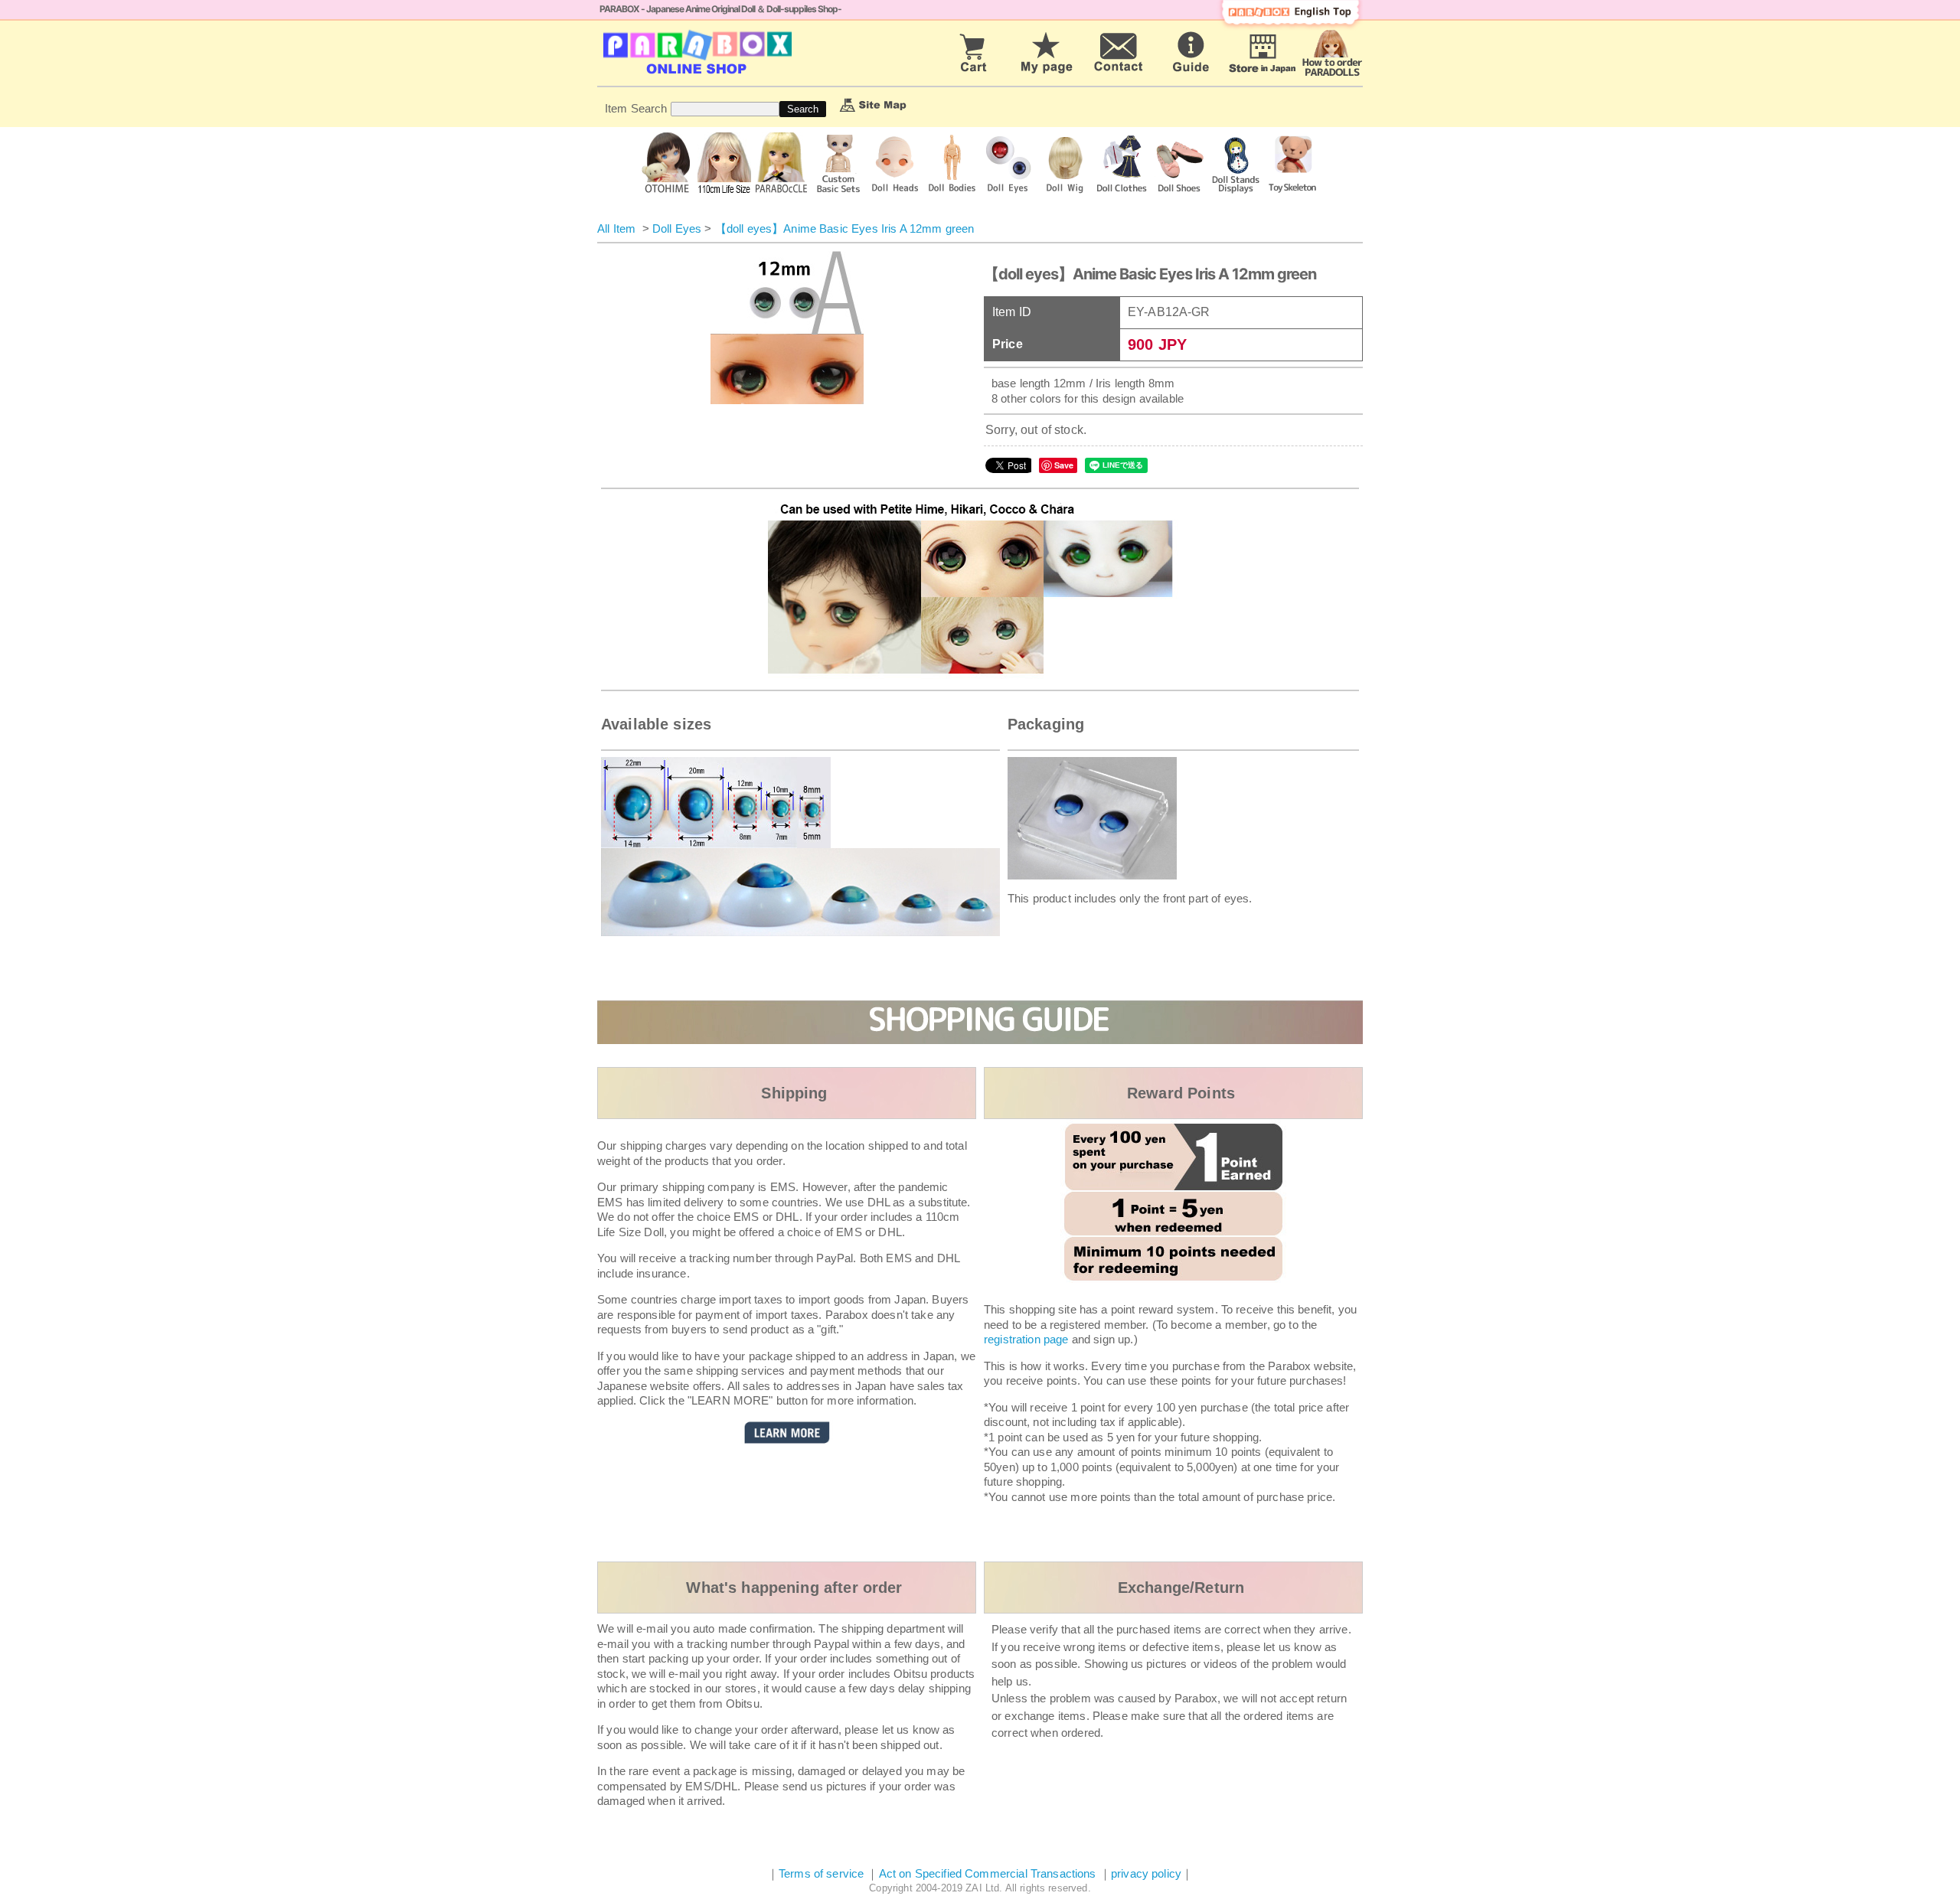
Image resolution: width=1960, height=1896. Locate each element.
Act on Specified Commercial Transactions (989, 1873)
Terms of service (821, 1873)
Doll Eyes (677, 228)
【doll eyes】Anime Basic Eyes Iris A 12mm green (845, 228)
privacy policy (1146, 1873)
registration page (1026, 1339)
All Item (616, 228)
